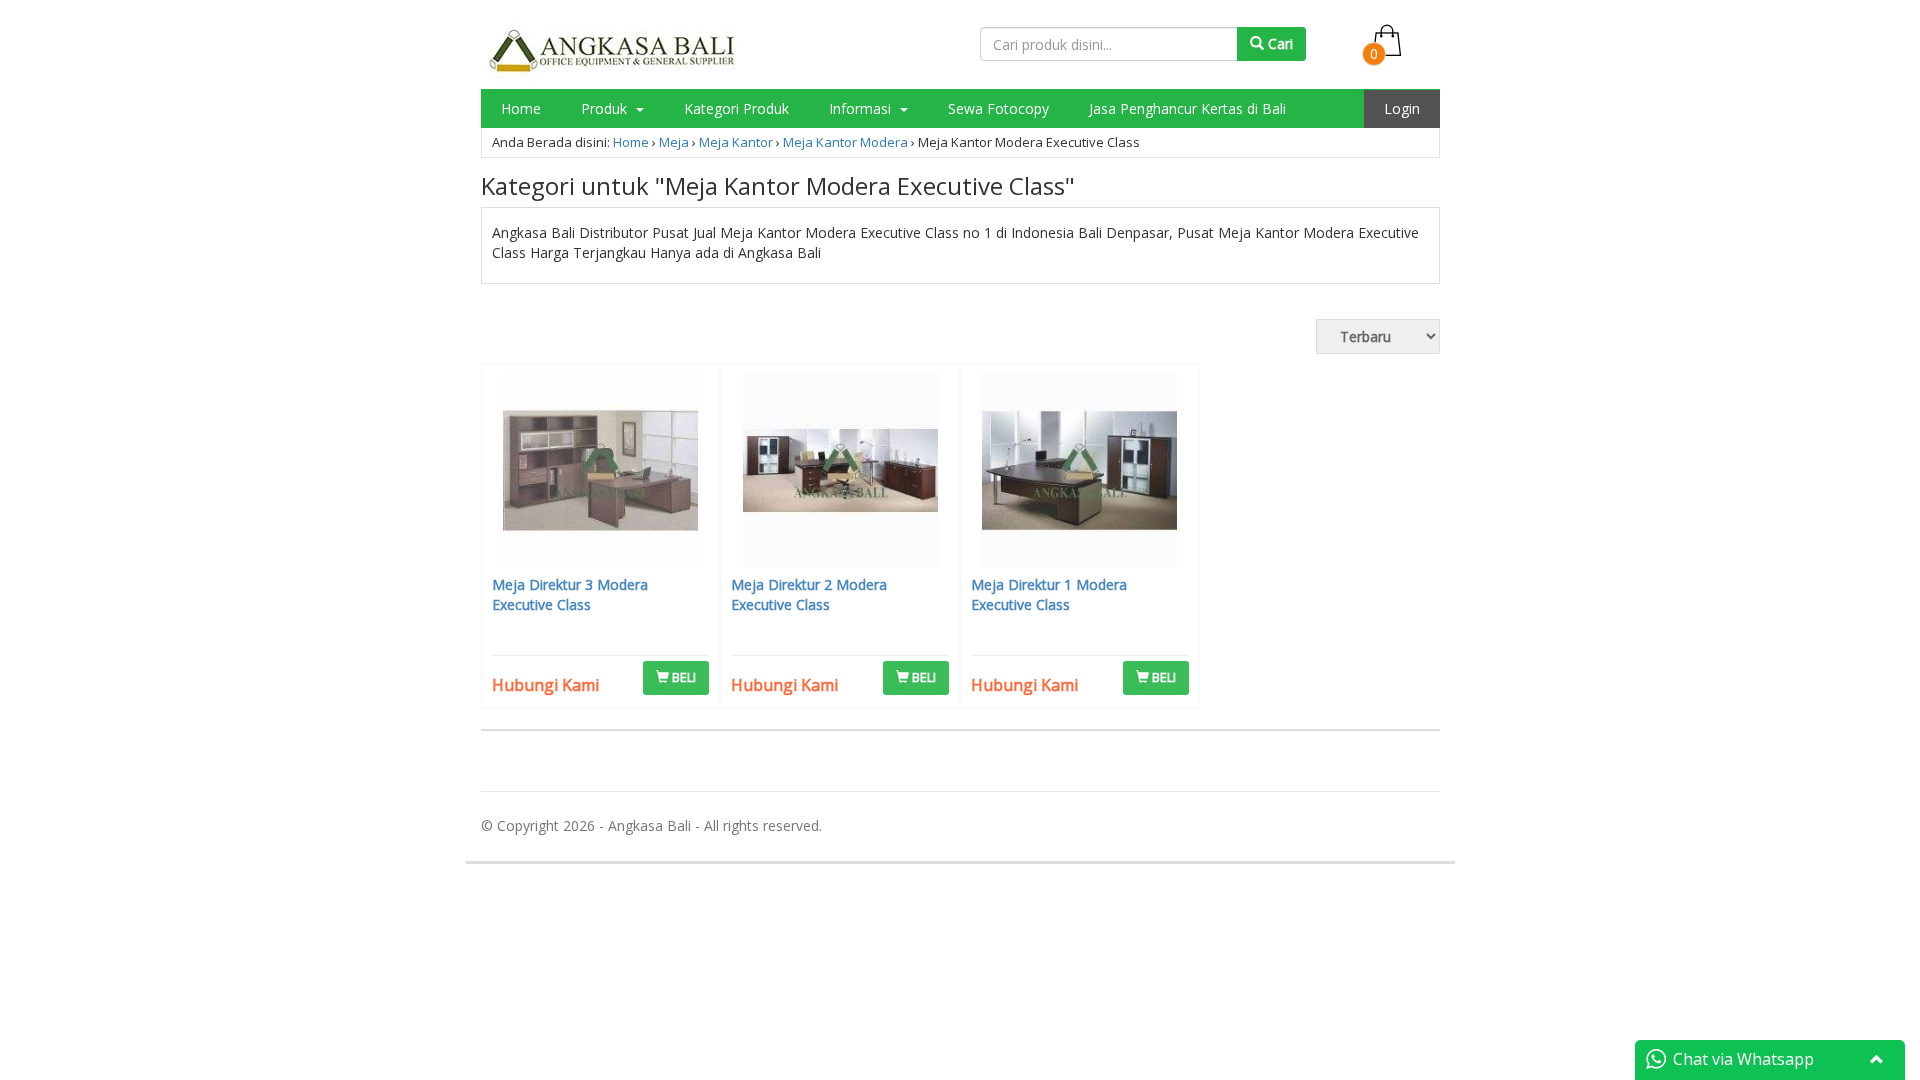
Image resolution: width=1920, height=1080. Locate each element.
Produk (606, 108)
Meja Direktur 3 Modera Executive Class (570, 594)
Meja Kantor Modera (845, 142)
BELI (682, 677)
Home (521, 108)
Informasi (862, 108)
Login (1402, 108)
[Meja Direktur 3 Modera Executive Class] (601, 473)
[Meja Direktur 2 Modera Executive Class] (840, 473)
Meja (674, 142)
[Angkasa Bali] (613, 50)
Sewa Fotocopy (998, 108)
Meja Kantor (736, 142)
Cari (1278, 43)
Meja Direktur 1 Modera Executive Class (1049, 594)
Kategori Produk (736, 108)
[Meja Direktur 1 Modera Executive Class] (1080, 473)
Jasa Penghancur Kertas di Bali (1187, 108)
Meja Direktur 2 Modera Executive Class (809, 594)
